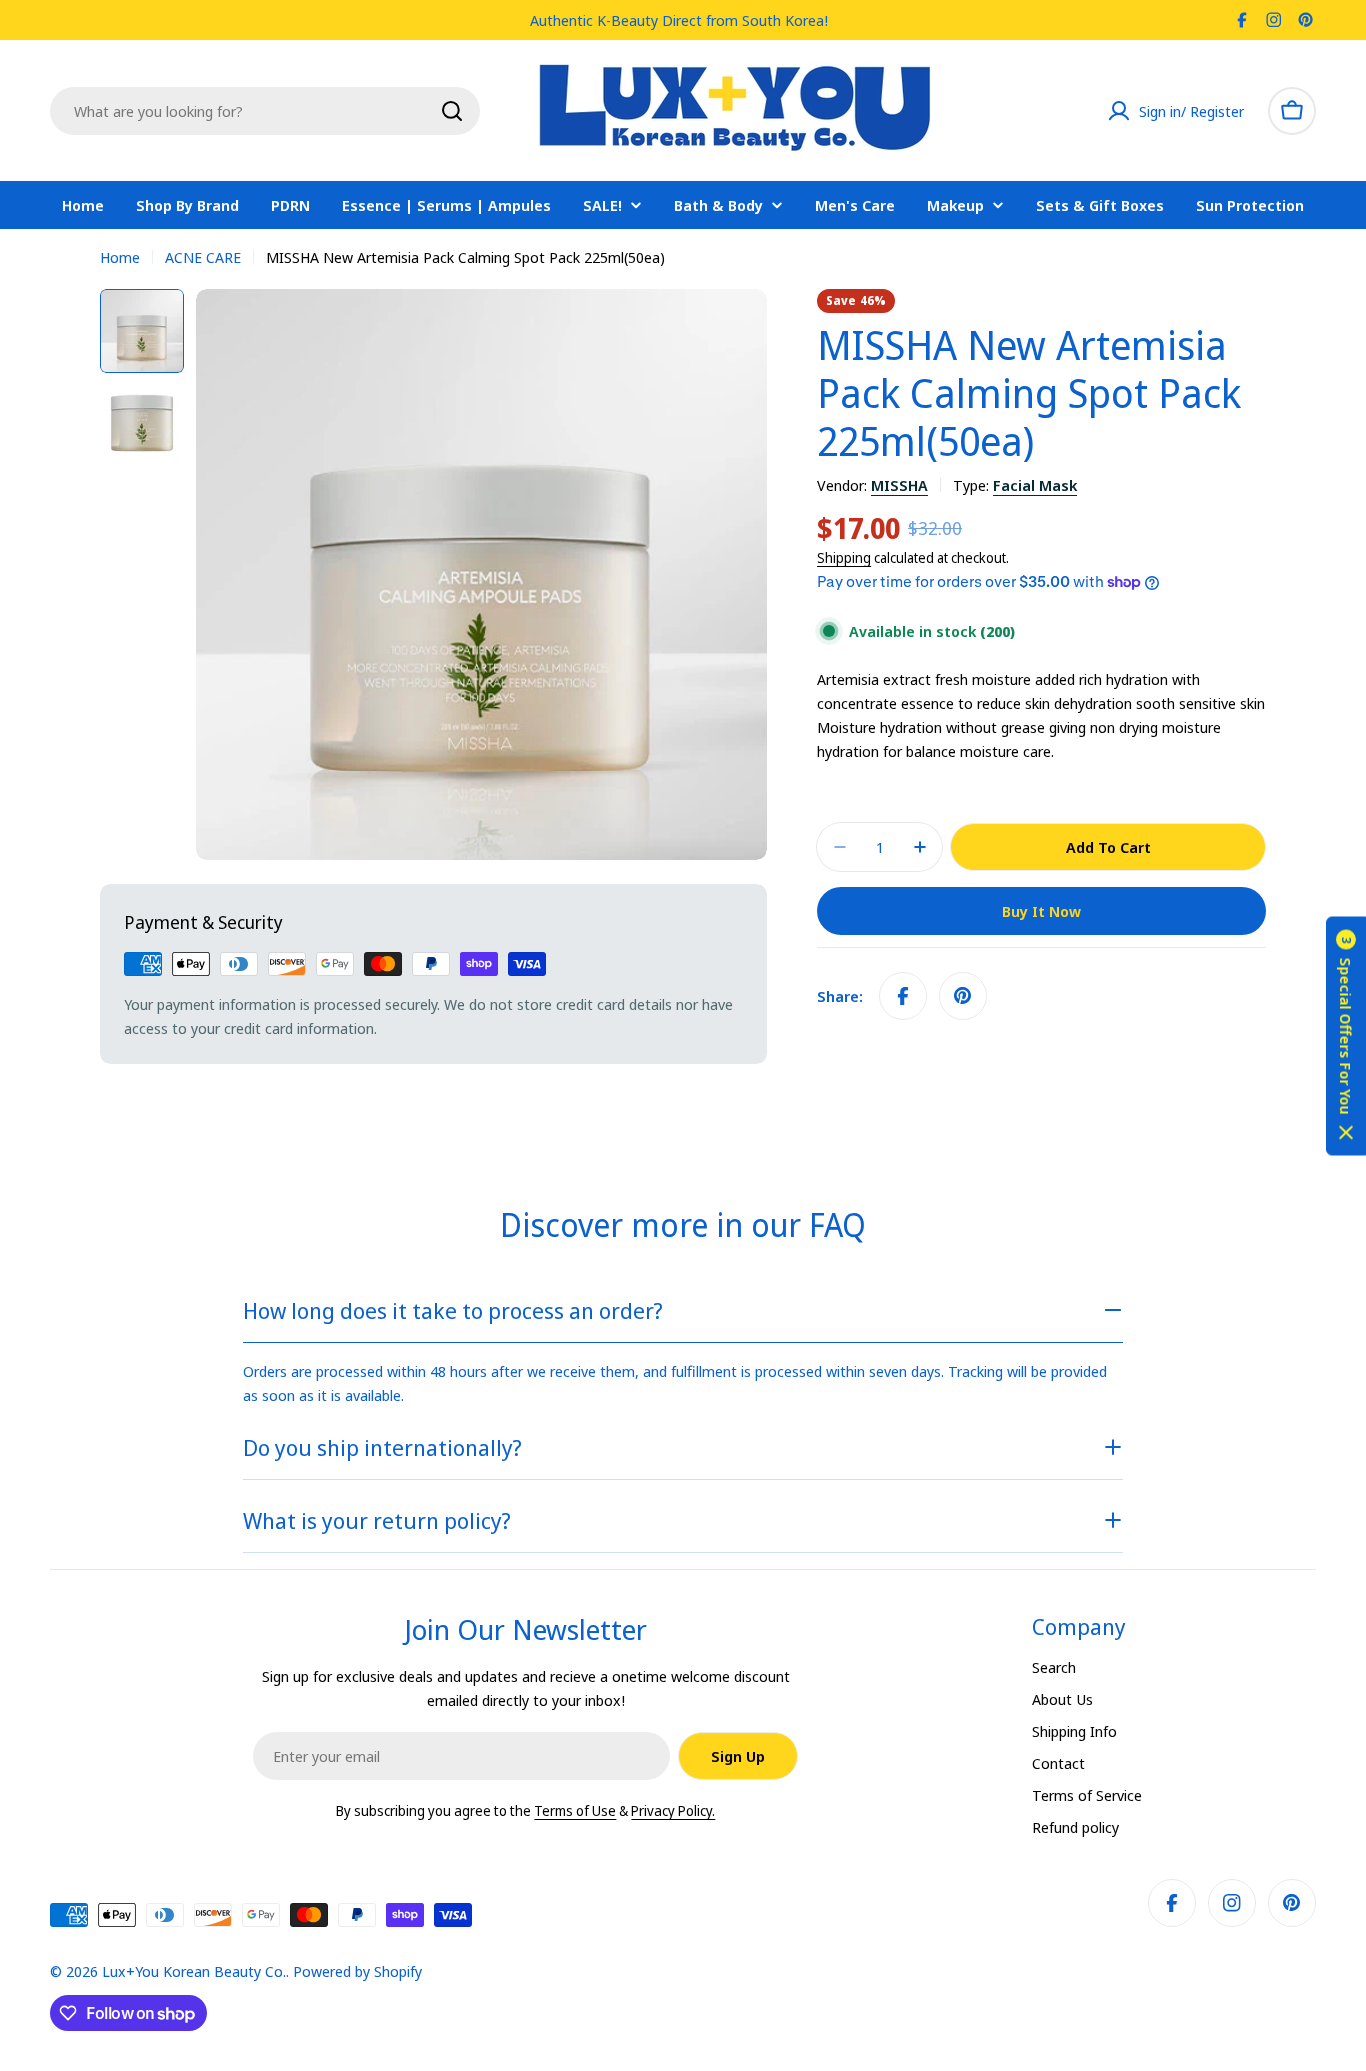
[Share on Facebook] (903, 996)
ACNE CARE (203, 257)
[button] (1346, 1035)
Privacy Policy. (673, 1810)
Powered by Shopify (357, 1971)
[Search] (452, 111)
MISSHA (899, 485)
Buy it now (1041, 911)
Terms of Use (575, 1810)
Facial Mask (1035, 485)
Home (120, 257)
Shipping (844, 558)
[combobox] (265, 111)
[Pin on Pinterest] (963, 996)
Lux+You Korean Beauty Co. (194, 1971)
